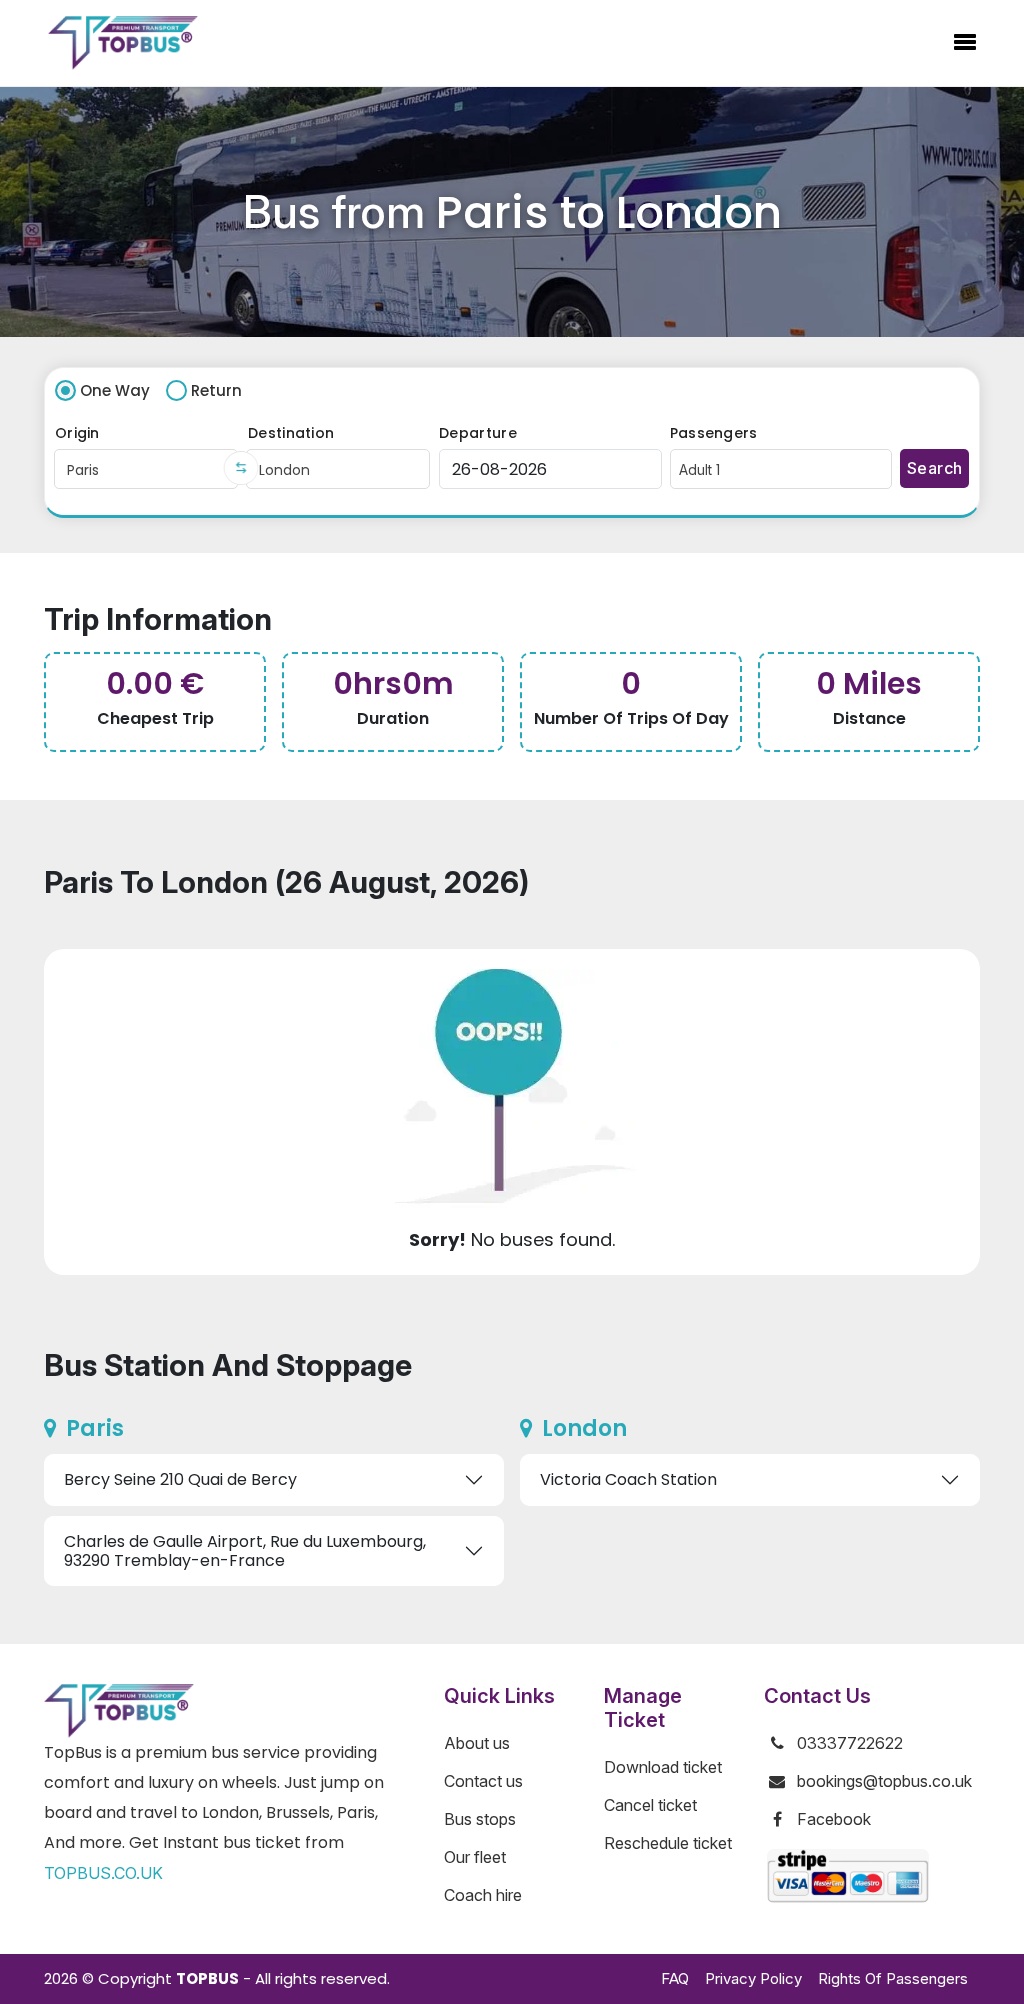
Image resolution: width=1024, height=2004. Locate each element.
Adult (699, 470)
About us (477, 1743)
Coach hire (483, 1895)
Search (926, 433)
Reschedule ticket (668, 1843)
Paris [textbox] (83, 470)
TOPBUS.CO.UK (103, 1873)
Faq (675, 1978)
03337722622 (850, 1743)
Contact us (483, 1781)
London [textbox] (284, 470)
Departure (478, 433)
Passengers (714, 433)
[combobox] (146, 469)
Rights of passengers (893, 1978)
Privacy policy (753, 1978)
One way (115, 390)
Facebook (834, 1819)
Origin (77, 433)
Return (216, 390)
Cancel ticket (650, 1805)
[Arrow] (241, 468)
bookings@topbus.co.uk (884, 1781)
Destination (291, 433)
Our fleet (475, 1857)
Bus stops (480, 1819)
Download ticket (663, 1767)
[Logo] (123, 43)
